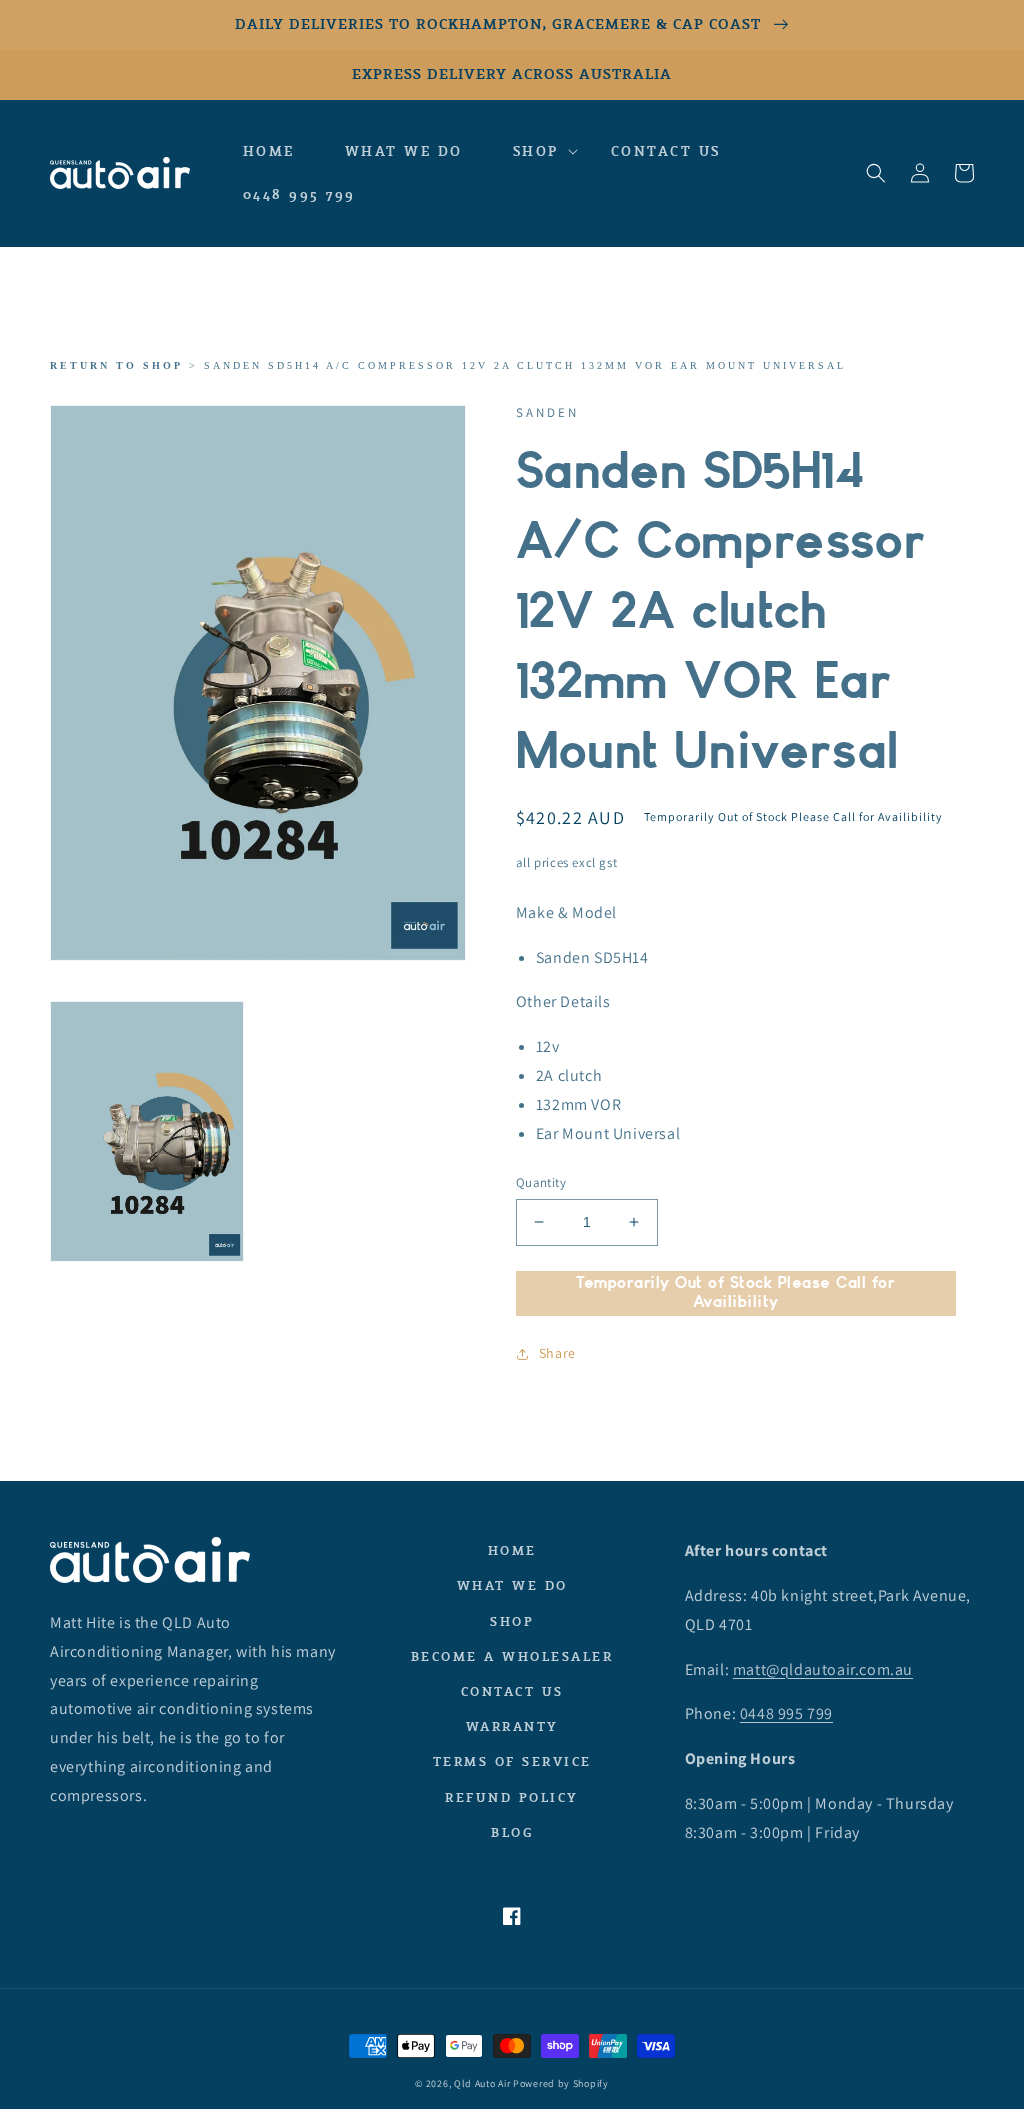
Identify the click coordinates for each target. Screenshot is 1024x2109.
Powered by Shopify (561, 2083)
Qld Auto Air (482, 2083)
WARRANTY (512, 1726)
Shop (512, 1621)
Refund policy (512, 1797)
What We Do (512, 1585)
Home (512, 1550)
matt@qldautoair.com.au (823, 1669)
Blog (512, 1832)
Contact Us (512, 1691)
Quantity (541, 1182)
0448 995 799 (786, 1713)
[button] (537, 152)
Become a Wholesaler (512, 1656)
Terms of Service (512, 1761)
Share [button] (557, 1353)
